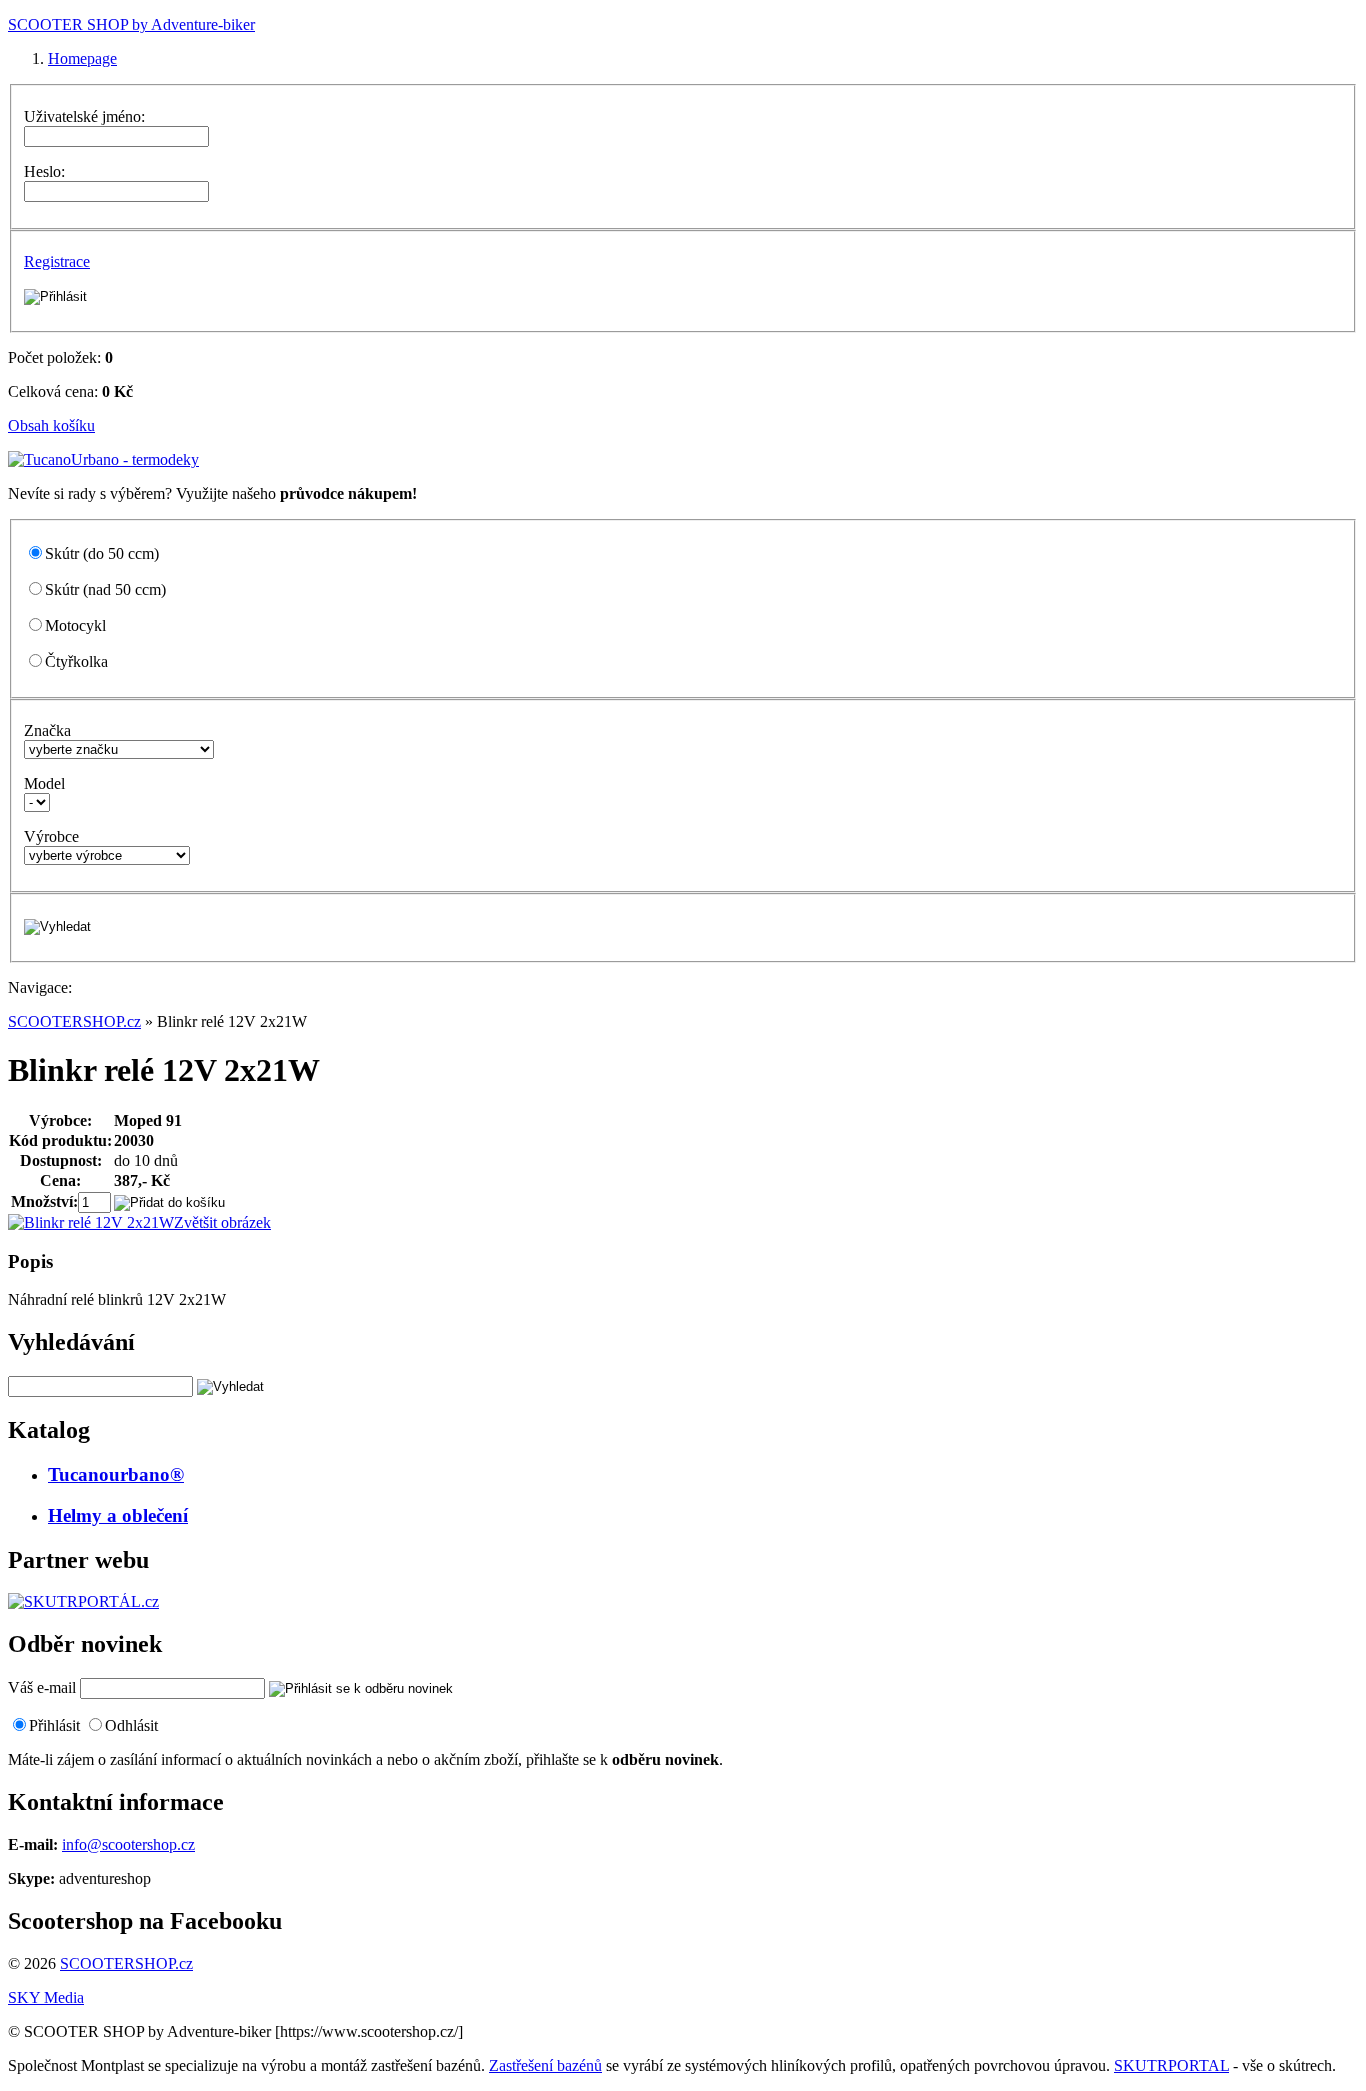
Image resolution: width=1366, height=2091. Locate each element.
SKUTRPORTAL (1171, 2065)
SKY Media (46, 1997)
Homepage (82, 58)
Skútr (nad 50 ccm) (105, 589)
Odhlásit (131, 1725)
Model (44, 783)
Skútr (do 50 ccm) (102, 553)
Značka (47, 730)
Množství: (44, 1201)
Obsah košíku (51, 425)
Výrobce (51, 836)
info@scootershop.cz (128, 1844)
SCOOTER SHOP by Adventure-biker (131, 24)
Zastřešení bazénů (545, 2065)
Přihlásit (54, 1725)
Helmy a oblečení (118, 1515)
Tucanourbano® (116, 1474)
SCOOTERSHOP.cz (74, 1021)
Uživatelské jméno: (84, 116)
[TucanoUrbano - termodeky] (103, 459)
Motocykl (75, 625)
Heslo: (44, 171)
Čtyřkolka (76, 661)
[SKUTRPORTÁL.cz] (83, 1601)
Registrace (57, 261)
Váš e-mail (42, 1687)
